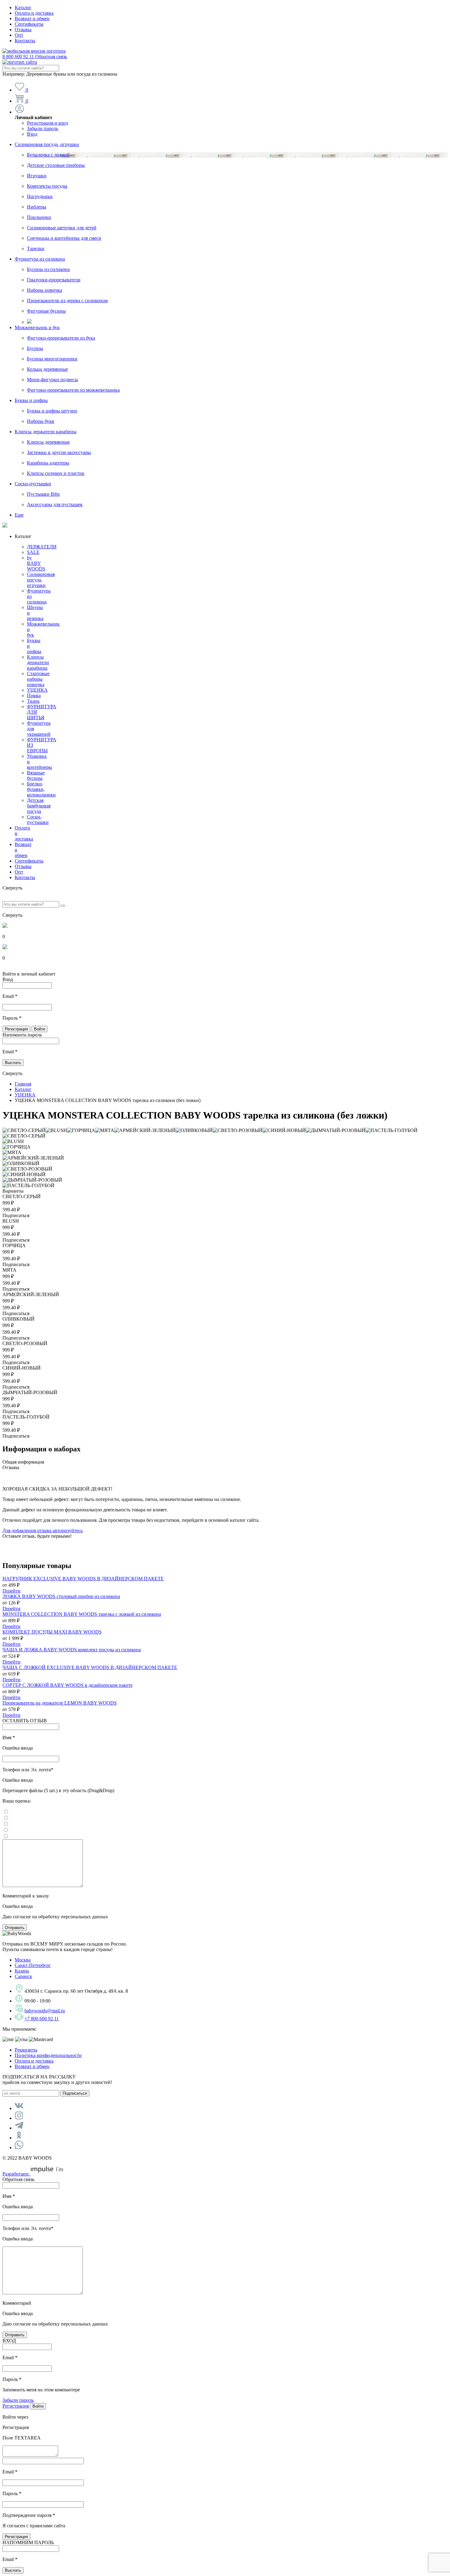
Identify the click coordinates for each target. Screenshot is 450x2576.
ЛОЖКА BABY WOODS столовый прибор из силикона (61, 1596)
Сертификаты (29, 24)
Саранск (23, 1976)
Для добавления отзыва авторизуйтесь (43, 1531)
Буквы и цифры (31, 400)
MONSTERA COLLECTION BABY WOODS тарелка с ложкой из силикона (82, 1614)
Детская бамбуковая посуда (39, 806)
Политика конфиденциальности (48, 2055)
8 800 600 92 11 (35, 56)
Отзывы (23, 30)
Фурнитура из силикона (40, 259)
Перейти (11, 1591)
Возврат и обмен (32, 19)
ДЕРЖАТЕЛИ (42, 547)
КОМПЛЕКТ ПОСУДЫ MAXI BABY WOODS (52, 1632)
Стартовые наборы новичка (38, 679)
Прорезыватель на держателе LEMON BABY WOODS (60, 1703)
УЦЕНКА (37, 690)
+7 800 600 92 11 (42, 2019)
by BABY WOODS (36, 563)
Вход (32, 134)
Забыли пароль (43, 128)
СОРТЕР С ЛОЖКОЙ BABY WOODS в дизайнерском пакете (67, 1685)
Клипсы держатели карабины (46, 432)
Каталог (23, 8)
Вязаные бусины (36, 775)
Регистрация (16, 2406)
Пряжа (34, 696)
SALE (33, 552)
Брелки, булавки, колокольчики (41, 789)
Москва (23, 1960)
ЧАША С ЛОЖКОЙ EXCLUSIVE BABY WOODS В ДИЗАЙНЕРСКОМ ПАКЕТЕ (90, 1667)
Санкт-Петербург (33, 1965)
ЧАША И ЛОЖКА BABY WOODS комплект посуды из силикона (72, 1650)
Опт (19, 35)
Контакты (25, 41)
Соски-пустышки (33, 484)
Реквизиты (26, 2050)
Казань (22, 1971)
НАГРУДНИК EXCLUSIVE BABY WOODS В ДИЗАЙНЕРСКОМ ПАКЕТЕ (83, 1579)
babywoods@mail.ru (45, 2011)
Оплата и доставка (34, 13)
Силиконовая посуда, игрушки (47, 144)
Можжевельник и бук (37, 327)
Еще (19, 515)
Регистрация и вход (47, 123)
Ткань (33, 701)
